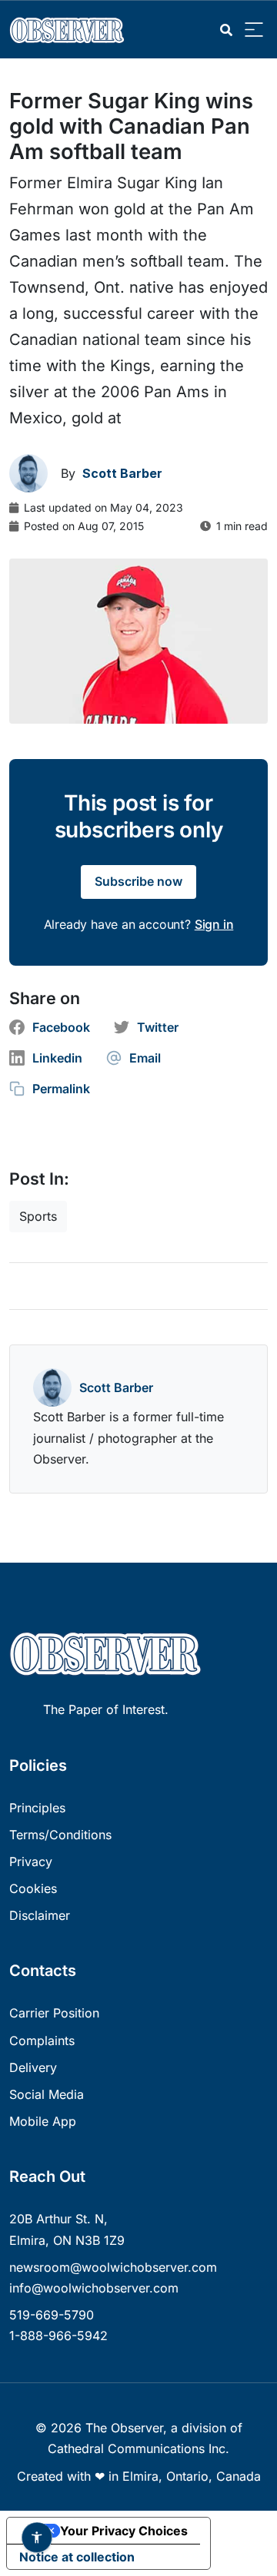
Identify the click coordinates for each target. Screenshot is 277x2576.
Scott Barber (116, 1387)
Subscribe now (138, 881)
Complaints (42, 2041)
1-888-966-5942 (58, 2336)
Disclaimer (40, 1915)
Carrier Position (54, 2013)
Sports (38, 1216)
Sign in (214, 924)
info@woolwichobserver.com (94, 2288)
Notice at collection (77, 2557)
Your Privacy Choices (124, 2531)
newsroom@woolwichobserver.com (113, 2267)
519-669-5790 (52, 2315)
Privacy (31, 1862)
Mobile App (43, 2121)
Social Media (47, 2094)
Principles (37, 1808)
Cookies (33, 1888)
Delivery (33, 2067)
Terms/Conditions (60, 1835)
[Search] (226, 30)
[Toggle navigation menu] (254, 30)
